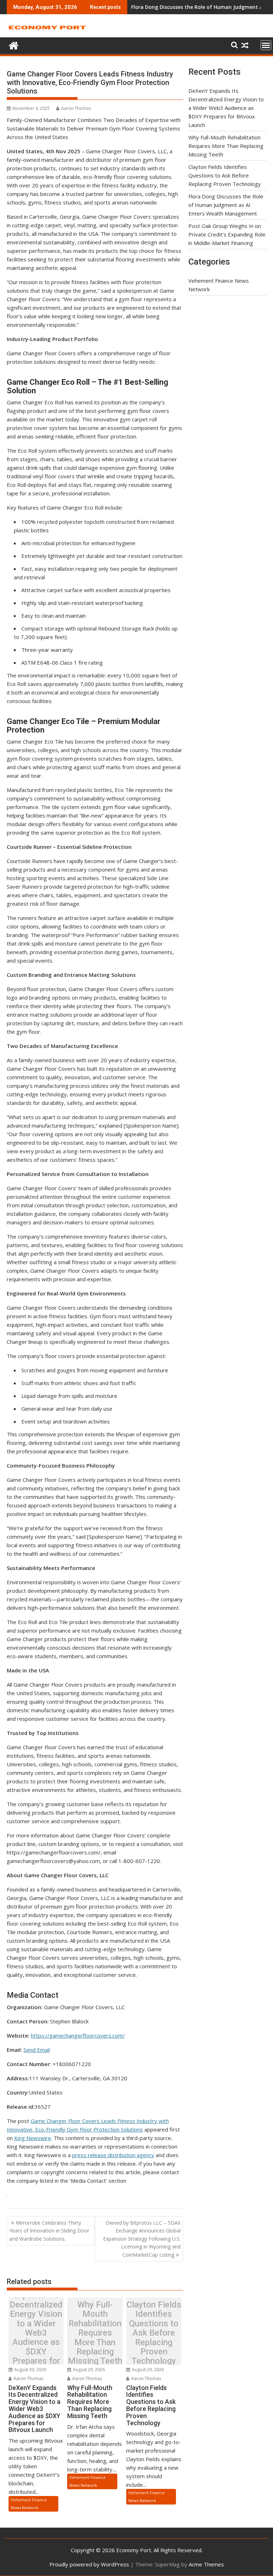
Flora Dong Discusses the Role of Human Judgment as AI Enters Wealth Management (226, 205)
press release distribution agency (113, 2155)
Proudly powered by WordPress (89, 2564)
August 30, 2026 (30, 2370)
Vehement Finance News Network (29, 2504)
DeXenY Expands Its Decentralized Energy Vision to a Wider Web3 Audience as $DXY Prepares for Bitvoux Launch (36, 2333)
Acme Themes (206, 2564)
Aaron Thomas (76, 108)
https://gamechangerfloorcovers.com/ (78, 2035)
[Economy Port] (14, 45)
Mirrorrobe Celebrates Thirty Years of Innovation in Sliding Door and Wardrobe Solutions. (49, 2231)
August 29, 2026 (88, 2370)
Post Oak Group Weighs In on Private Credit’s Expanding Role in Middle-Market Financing (227, 234)
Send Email (37, 2050)
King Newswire (33, 2138)
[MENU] (266, 45)
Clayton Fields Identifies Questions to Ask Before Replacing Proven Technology (154, 2333)
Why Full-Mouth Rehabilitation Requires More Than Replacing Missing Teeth (95, 2333)
